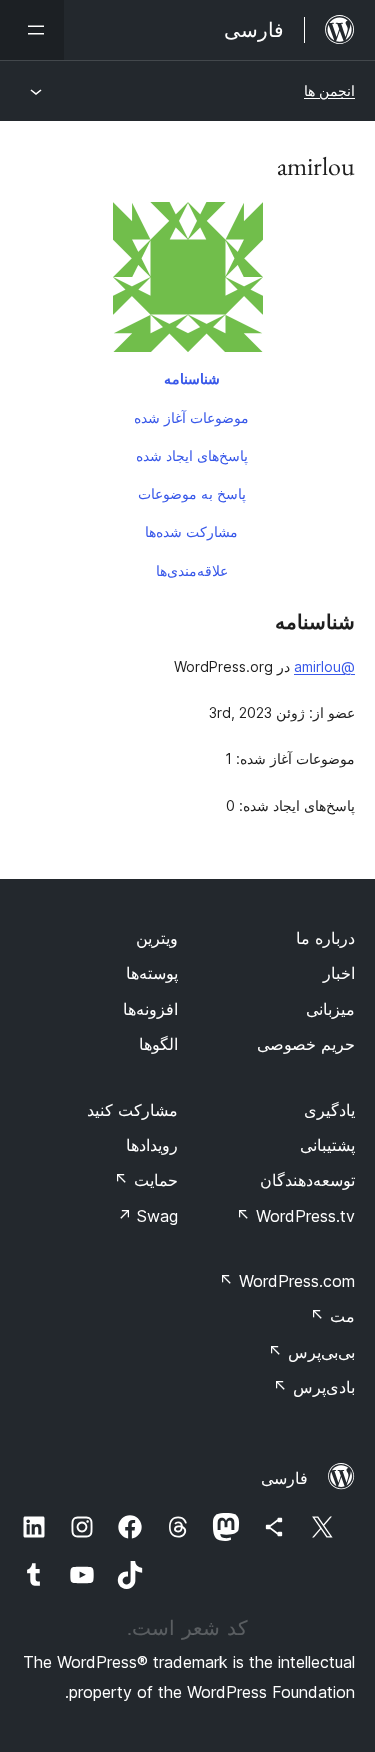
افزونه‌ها (150, 1009)
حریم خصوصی (306, 1044)
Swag (147, 1216)
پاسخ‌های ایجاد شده (192, 455)
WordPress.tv (295, 1216)
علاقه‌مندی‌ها (192, 570)
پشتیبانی (327, 1145)
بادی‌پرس (314, 1387)
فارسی (284, 1478)
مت (332, 1316)
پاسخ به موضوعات (192, 493)
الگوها (158, 1044)
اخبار (339, 973)
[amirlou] (187, 281)
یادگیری (329, 1110)
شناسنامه (192, 378)
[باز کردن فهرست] (32, 30)
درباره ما (325, 938)
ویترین (157, 938)
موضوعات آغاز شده (191, 417)
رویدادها (152, 1145)
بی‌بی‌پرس (311, 1352)
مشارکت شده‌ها (191, 531)
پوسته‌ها (152, 973)
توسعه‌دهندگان (307, 1180)
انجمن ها (329, 90)
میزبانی (330, 1009)
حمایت (146, 1180)
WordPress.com (287, 1281)
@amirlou (324, 666)
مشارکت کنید (132, 1110)
